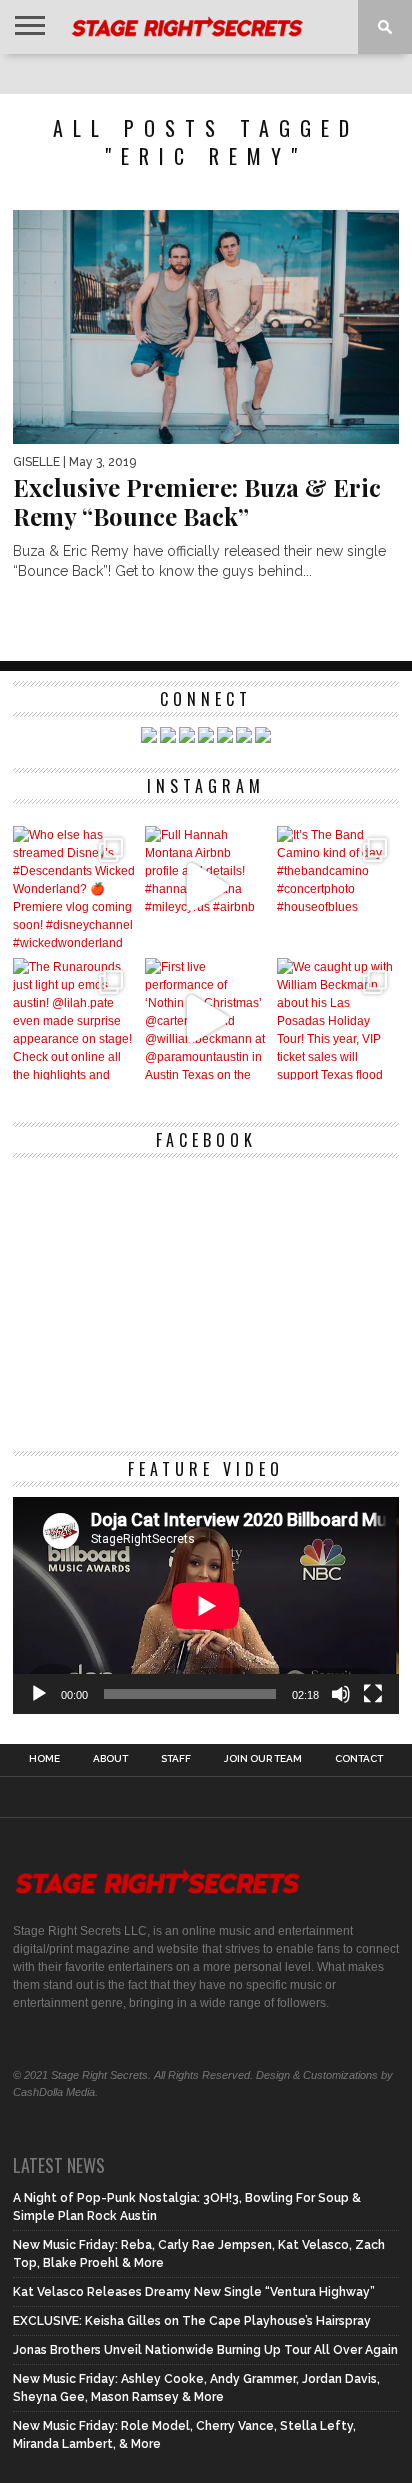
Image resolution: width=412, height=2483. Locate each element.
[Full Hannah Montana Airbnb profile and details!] (206, 887)
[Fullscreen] (373, 1694)
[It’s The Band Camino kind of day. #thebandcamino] (338, 887)
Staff (176, 1759)
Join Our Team (263, 1759)
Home (44, 1759)
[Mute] (341, 1694)
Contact (359, 1759)
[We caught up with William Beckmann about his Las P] (338, 1019)
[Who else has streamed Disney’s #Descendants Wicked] (74, 887)
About (110, 1759)
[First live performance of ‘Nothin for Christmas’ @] (206, 1019)
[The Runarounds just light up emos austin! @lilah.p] (74, 1019)
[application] (206, 1605)
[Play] (39, 1694)
